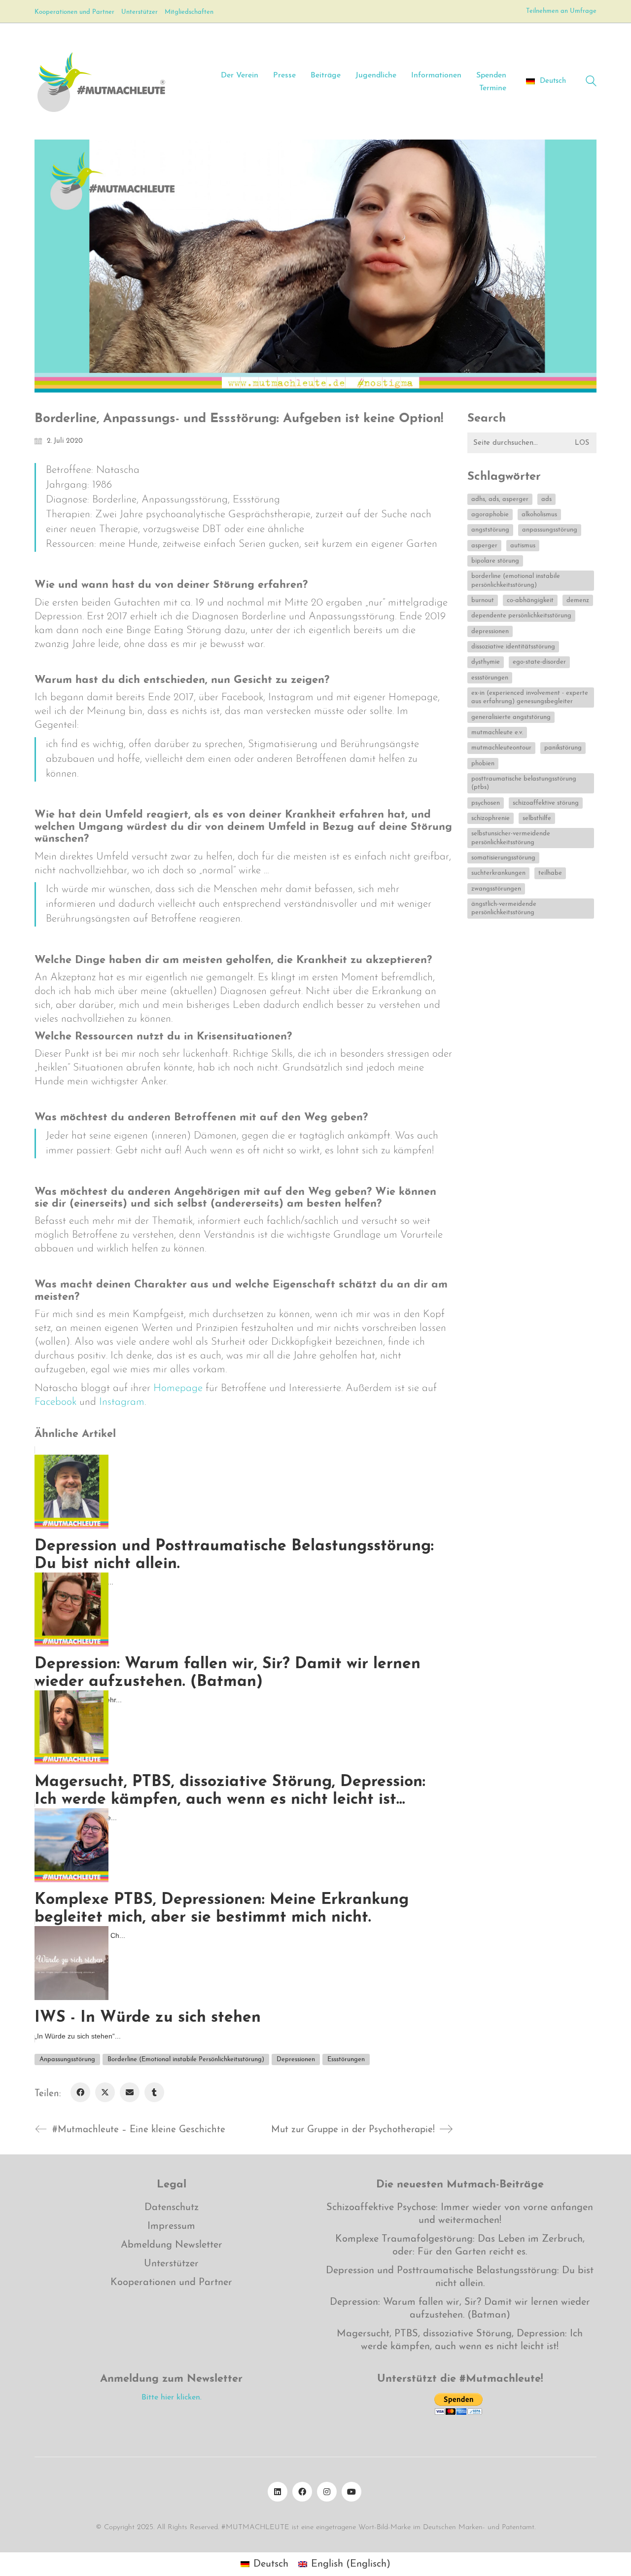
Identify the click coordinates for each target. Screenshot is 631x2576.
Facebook (55, 1402)
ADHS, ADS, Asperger (500, 499)
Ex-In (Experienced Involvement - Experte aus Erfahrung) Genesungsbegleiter (530, 697)
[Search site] (591, 83)
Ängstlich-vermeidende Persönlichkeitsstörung (504, 908)
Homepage (178, 1388)
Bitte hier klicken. (172, 2397)
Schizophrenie (491, 818)
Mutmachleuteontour (501, 748)
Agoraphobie (490, 515)
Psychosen (486, 803)
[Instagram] (327, 2492)
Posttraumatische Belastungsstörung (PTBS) (524, 783)
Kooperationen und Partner (171, 2283)
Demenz (578, 600)
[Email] (130, 2092)
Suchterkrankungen (498, 873)
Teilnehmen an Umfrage (561, 11)
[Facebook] (80, 2092)
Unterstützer (171, 2264)
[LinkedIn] (278, 2492)
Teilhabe (550, 873)
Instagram (122, 1402)
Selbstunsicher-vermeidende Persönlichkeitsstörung (511, 838)
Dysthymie (486, 662)
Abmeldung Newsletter (172, 2245)
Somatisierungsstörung (503, 858)
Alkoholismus (539, 515)
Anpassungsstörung (67, 2059)
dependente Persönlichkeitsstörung (521, 616)
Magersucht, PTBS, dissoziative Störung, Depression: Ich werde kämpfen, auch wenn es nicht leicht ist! (460, 2340)
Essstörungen (346, 2059)
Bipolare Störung (495, 561)
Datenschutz (172, 2208)
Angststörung (490, 530)
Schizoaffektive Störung (546, 803)
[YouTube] (351, 2492)
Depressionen (296, 2059)
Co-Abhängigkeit (530, 600)
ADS (546, 499)
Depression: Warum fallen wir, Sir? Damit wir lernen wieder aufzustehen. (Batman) (460, 2309)
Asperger (484, 546)
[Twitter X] (105, 2092)
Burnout (483, 600)
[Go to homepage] (101, 81)
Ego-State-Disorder (539, 662)
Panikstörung (563, 748)
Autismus (523, 546)
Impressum (171, 2226)
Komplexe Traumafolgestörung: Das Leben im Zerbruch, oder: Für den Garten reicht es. (460, 2246)
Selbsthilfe (537, 818)
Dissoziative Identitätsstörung (513, 647)
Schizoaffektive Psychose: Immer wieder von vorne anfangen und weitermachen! (460, 2214)
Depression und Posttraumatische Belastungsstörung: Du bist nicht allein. (460, 2277)
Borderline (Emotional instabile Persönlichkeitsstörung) (186, 2059)
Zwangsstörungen (496, 889)
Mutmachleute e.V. (497, 733)
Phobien (483, 764)
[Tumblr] (154, 2092)
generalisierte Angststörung (511, 717)
